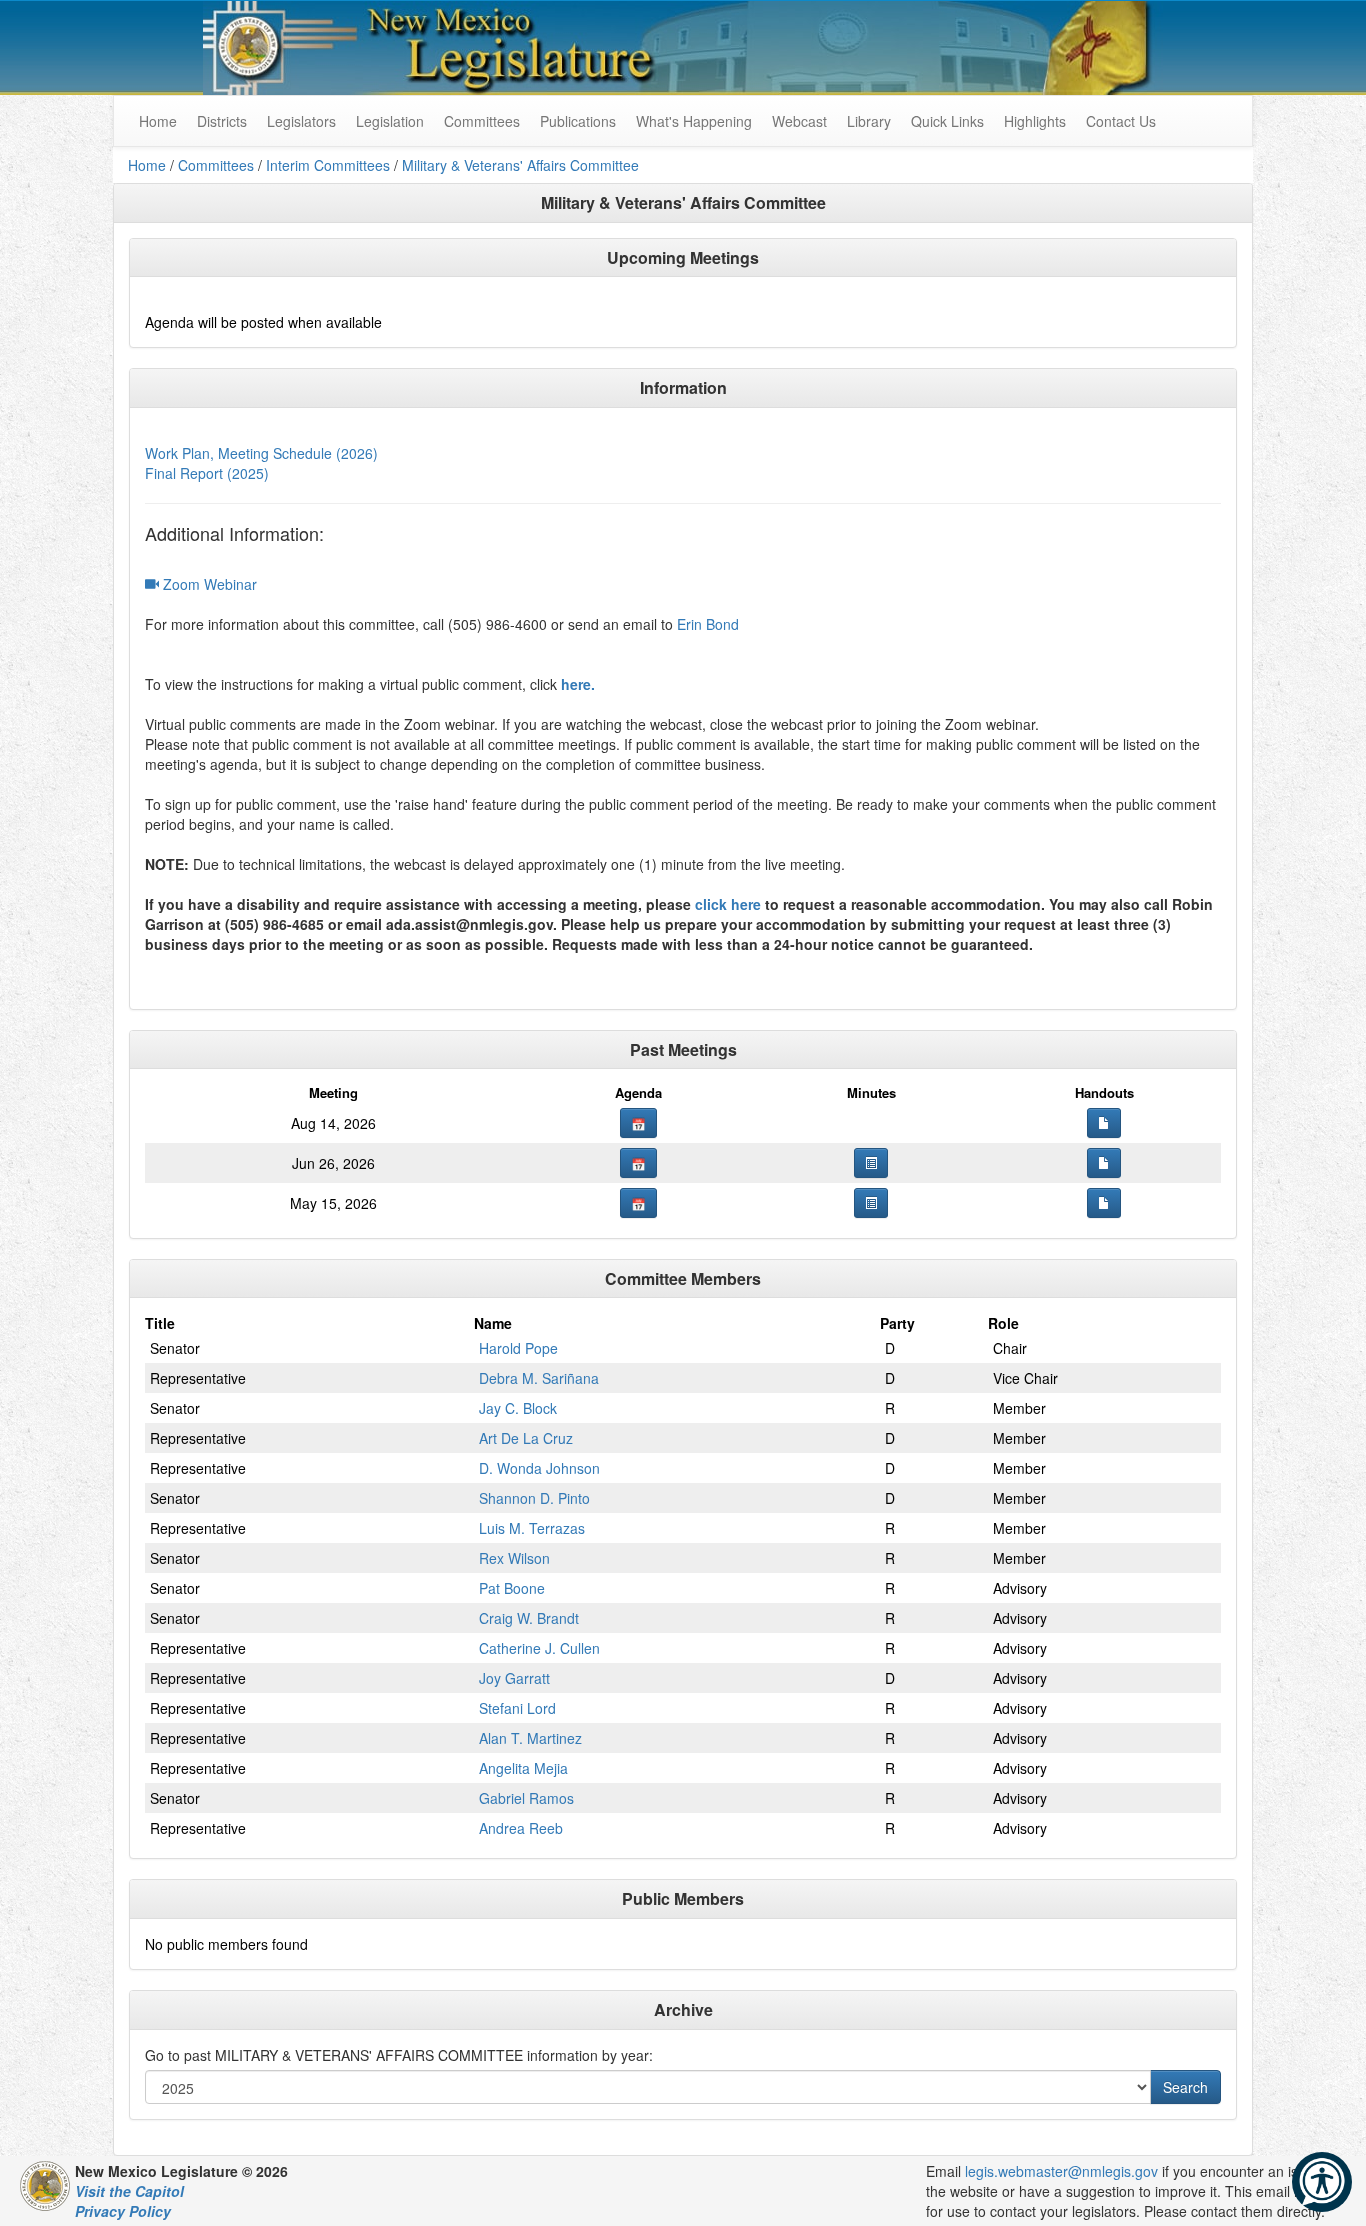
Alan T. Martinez (530, 1738)
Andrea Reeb (521, 1828)
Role (1003, 1323)
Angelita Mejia (523, 1768)
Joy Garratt (514, 1678)
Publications (578, 121)
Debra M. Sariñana (539, 1378)
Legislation (390, 121)
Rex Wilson (514, 1558)
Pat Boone (512, 1588)
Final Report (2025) (207, 473)
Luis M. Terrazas (532, 1528)
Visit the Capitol (129, 2191)
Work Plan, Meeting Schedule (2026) (261, 453)
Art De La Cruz (526, 1438)
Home (147, 165)
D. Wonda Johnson (539, 1468)
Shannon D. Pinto (534, 1498)
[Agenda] (638, 1123)
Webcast (799, 121)
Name (493, 1323)
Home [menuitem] (158, 121)
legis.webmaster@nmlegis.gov (1061, 2171)
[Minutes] (871, 1163)
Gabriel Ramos (526, 1798)
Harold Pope (518, 1348)
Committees (482, 121)
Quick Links (947, 121)
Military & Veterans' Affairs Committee (520, 165)
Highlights (1035, 121)
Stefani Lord (517, 1708)
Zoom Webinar (208, 584)
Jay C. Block (518, 1408)
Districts (222, 121)
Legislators (301, 121)
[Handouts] (1104, 1123)
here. (578, 684)
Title (160, 1323)
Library (869, 121)
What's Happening (694, 121)
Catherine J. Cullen (539, 1648)
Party (897, 1323)
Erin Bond (708, 624)
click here (728, 904)
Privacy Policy (123, 2211)
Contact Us (1121, 121)
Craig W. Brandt (529, 1618)
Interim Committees (328, 165)
